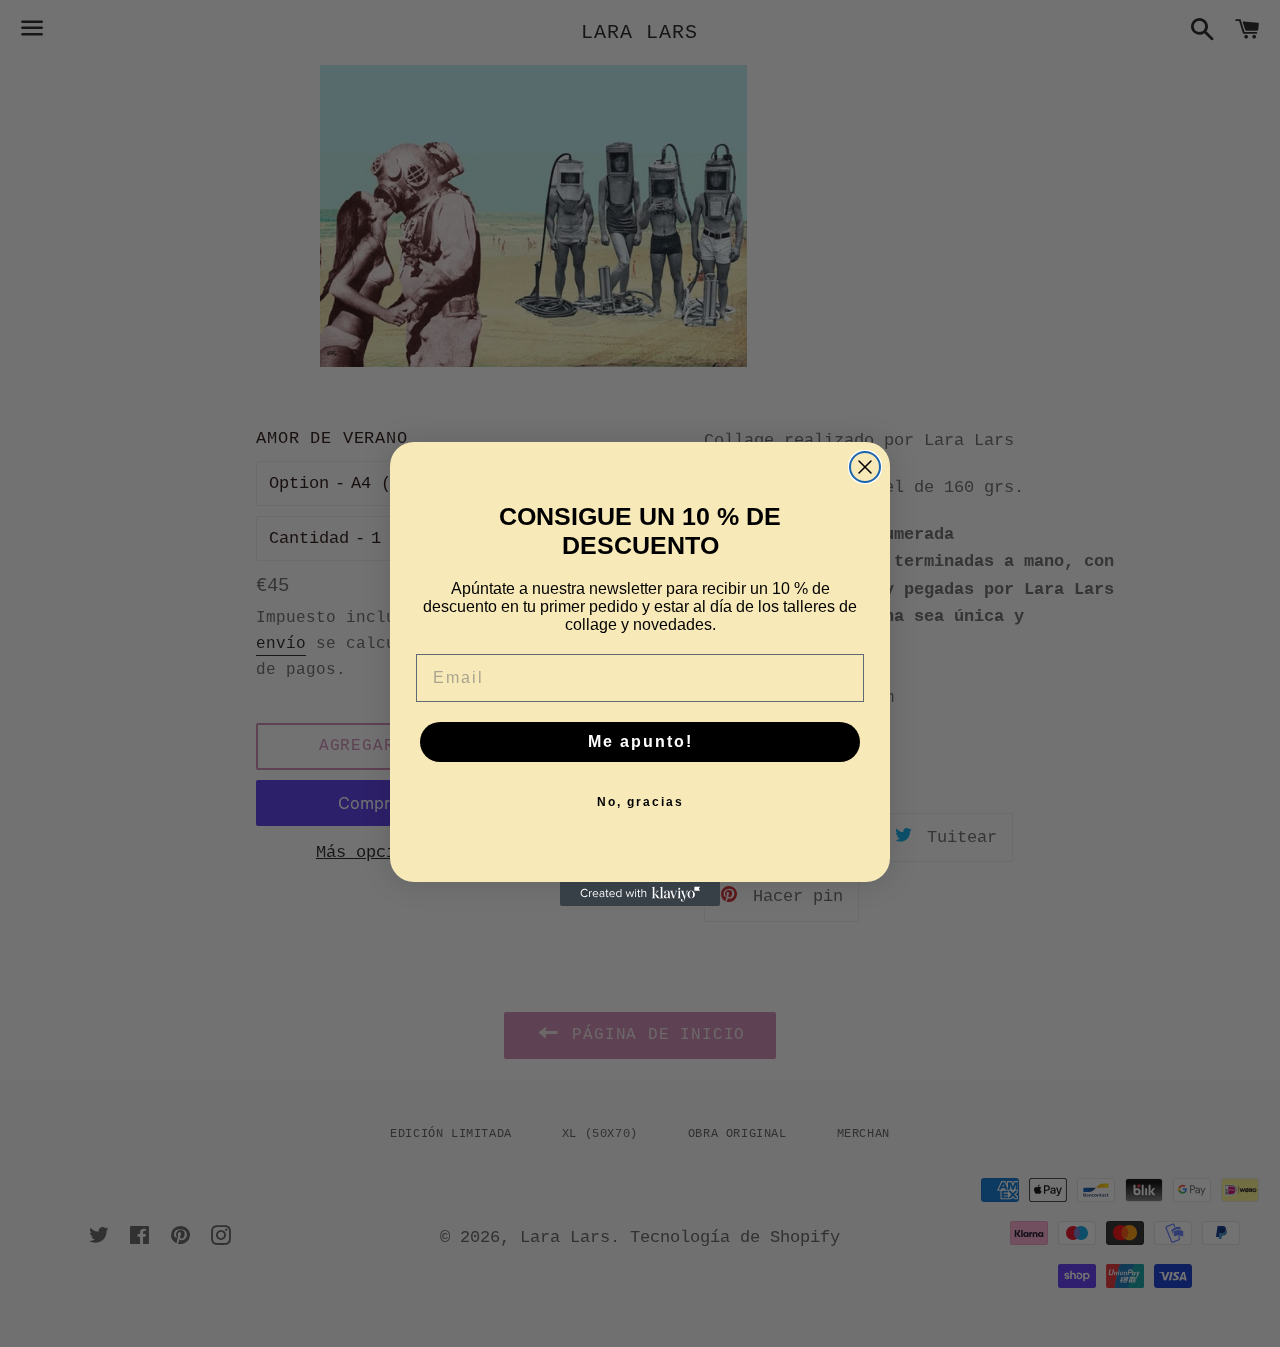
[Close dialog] (865, 467)
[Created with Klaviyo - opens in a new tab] (640, 894)
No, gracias (640, 802)
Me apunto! (640, 741)
